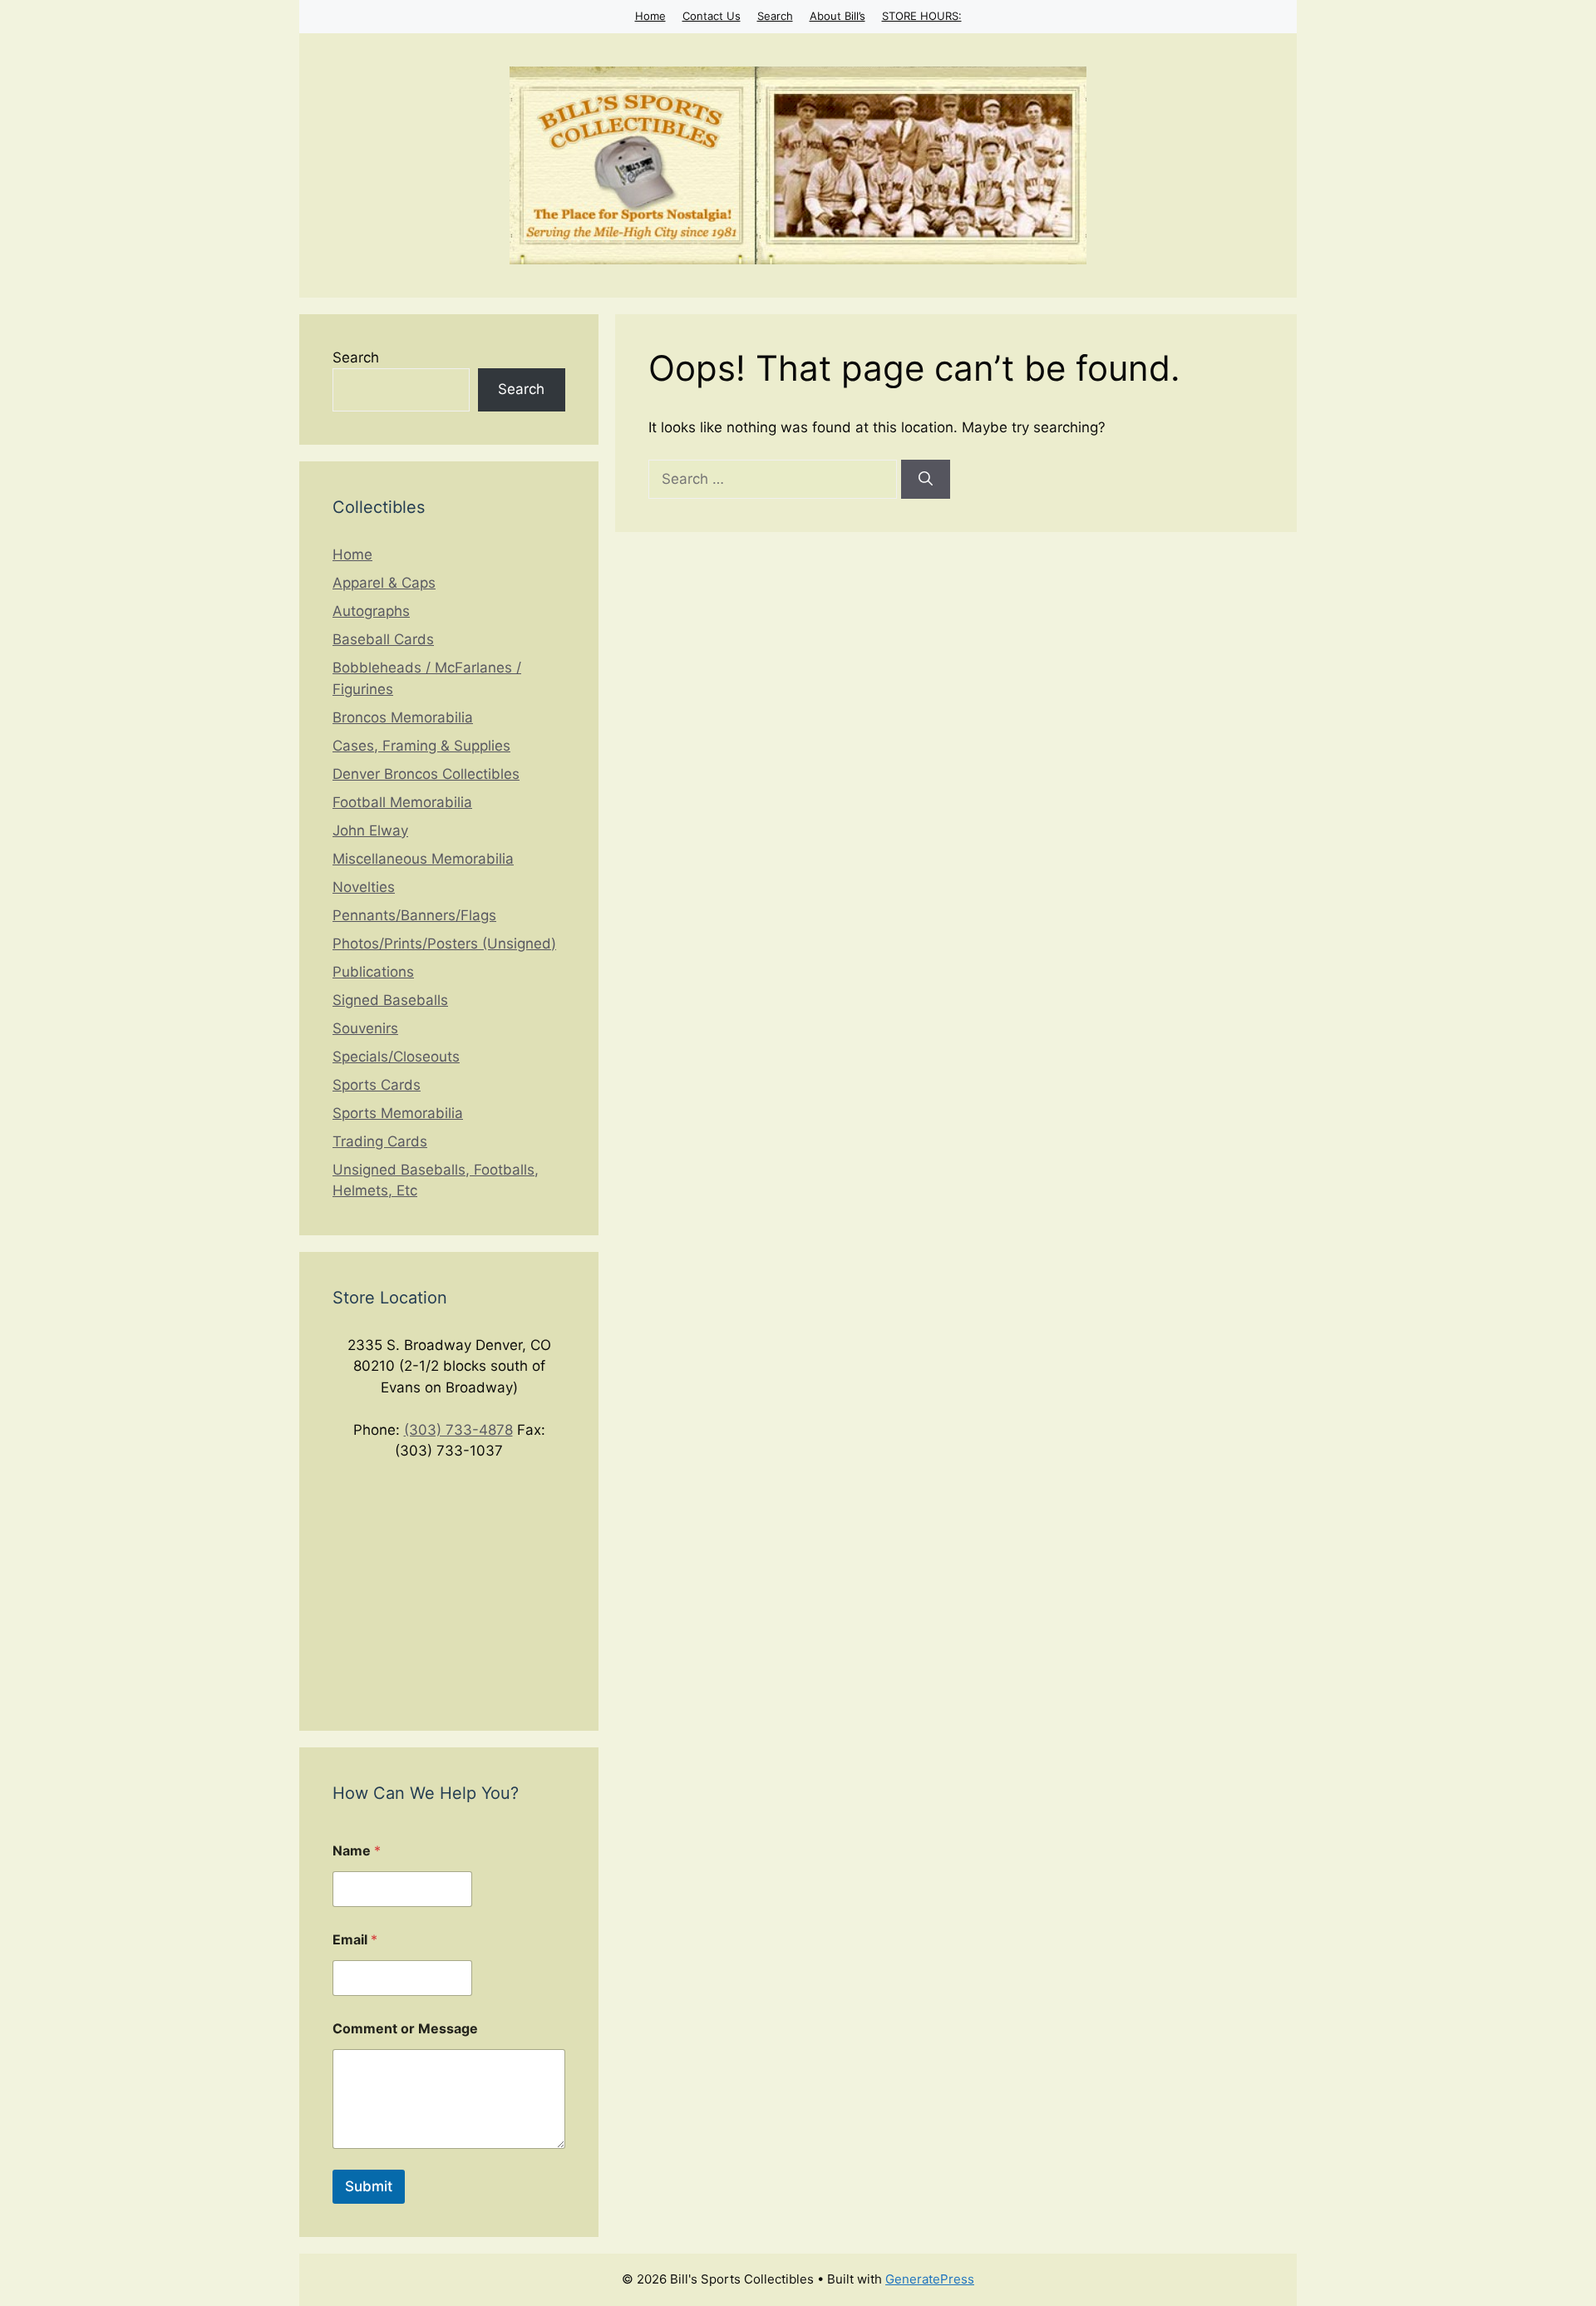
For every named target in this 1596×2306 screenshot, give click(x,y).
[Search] (926, 480)
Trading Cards (380, 1141)
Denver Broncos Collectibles (426, 774)
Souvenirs (365, 1028)
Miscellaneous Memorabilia (423, 859)
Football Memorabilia (402, 802)
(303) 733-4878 (458, 1430)
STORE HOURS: (922, 16)
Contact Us (712, 16)
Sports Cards (377, 1085)
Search (775, 16)
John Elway (370, 830)
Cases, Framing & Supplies (421, 746)
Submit (369, 2186)
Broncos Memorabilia (403, 717)
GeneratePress (930, 2279)
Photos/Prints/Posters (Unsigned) (444, 944)
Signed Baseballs (390, 1000)
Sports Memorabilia (398, 1113)
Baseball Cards (383, 639)
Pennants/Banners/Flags (414, 915)
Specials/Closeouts (396, 1057)
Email (355, 1940)
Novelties (364, 887)
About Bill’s (837, 16)
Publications (373, 972)
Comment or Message (405, 2029)
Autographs (371, 611)
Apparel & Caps (384, 583)
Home (650, 16)
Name (357, 1851)
